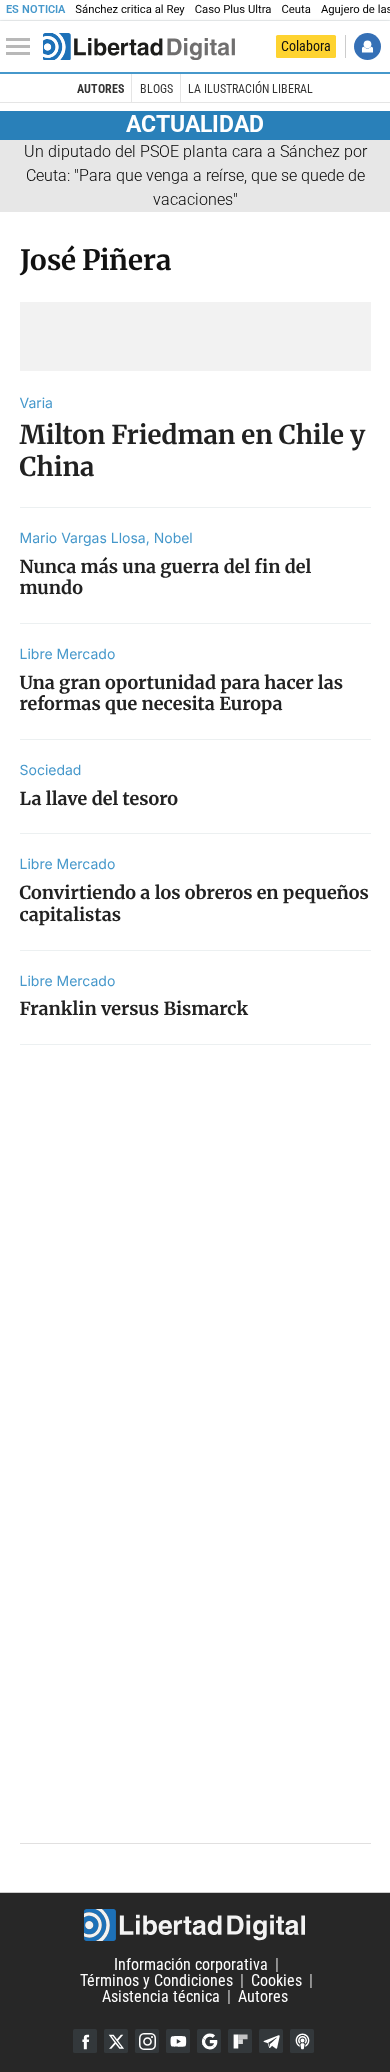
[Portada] (139, 47)
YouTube (178, 2041)
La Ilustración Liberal (250, 89)
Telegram (271, 2041)
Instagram (147, 2041)
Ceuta (295, 9)
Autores (100, 89)
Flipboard (240, 2041)
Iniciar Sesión (367, 46)
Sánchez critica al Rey (129, 9)
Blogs (156, 89)
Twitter (116, 2041)
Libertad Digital (195, 1925)
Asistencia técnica (161, 1996)
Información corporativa (191, 1964)
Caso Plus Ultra (233, 9)
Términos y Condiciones (156, 1980)
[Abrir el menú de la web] (23, 47)
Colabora (306, 46)
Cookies (276, 1980)
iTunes (302, 2041)
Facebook (85, 2041)
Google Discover (209, 2041)
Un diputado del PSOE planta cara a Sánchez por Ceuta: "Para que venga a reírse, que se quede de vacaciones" (195, 175)
